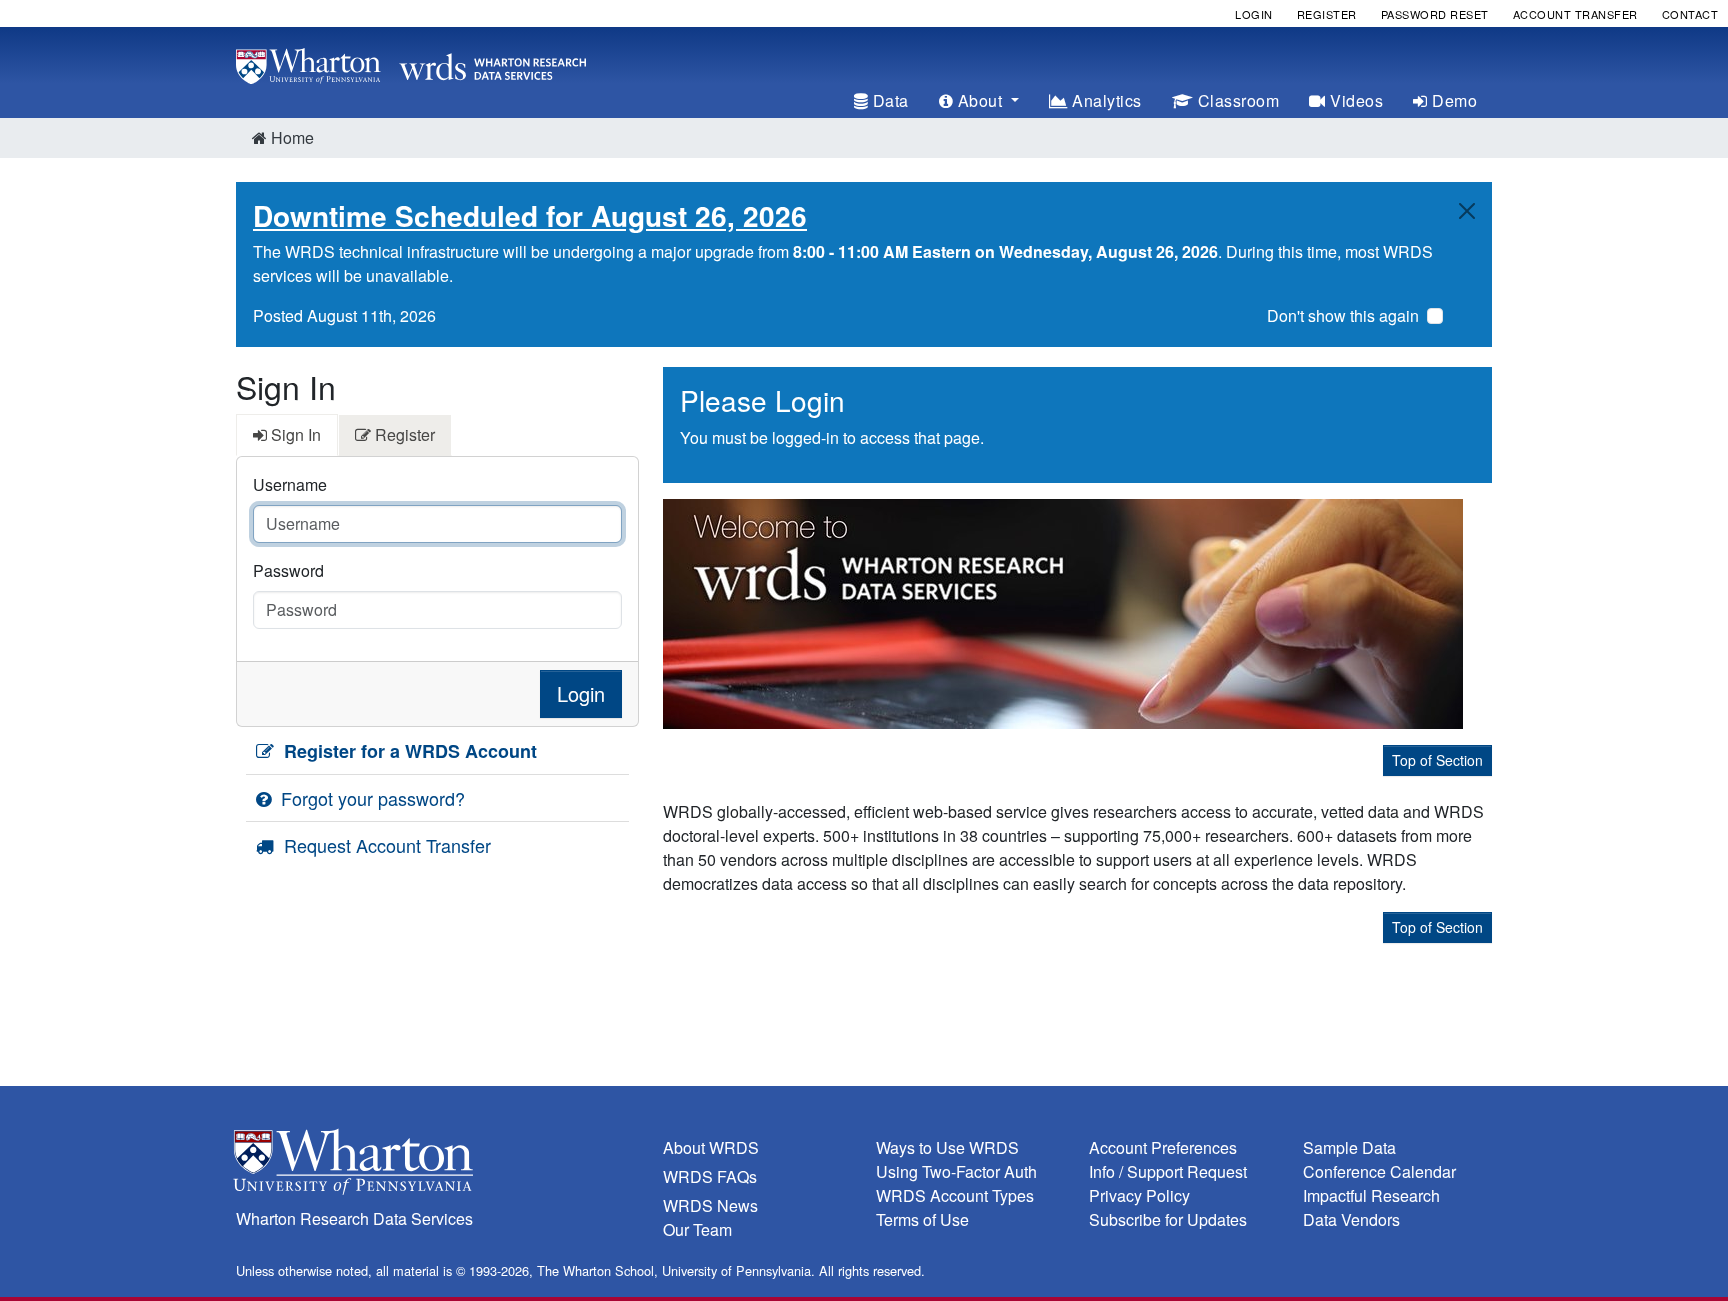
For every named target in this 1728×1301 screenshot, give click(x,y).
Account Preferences (1163, 1147)
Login (1254, 14)
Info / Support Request (1168, 1171)
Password (288, 570)
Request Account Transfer (385, 845)
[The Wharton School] (437, 1166)
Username (290, 484)
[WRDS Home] (411, 63)
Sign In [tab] (294, 434)
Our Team (697, 1229)
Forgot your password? (370, 798)
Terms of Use (922, 1219)
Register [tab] (403, 434)
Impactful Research (1371, 1195)
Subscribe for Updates (1168, 1219)
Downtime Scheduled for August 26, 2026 (530, 215)
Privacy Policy (1139, 1195)
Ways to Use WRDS (947, 1147)
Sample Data (1349, 1147)
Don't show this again (1343, 315)
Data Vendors (1351, 1219)
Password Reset (1435, 14)
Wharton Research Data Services (354, 1218)
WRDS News (710, 1205)
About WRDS (711, 1147)
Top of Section (1437, 760)
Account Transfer (1575, 14)
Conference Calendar (1379, 1171)
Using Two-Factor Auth (956, 1171)
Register (1327, 14)
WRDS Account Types (955, 1195)
